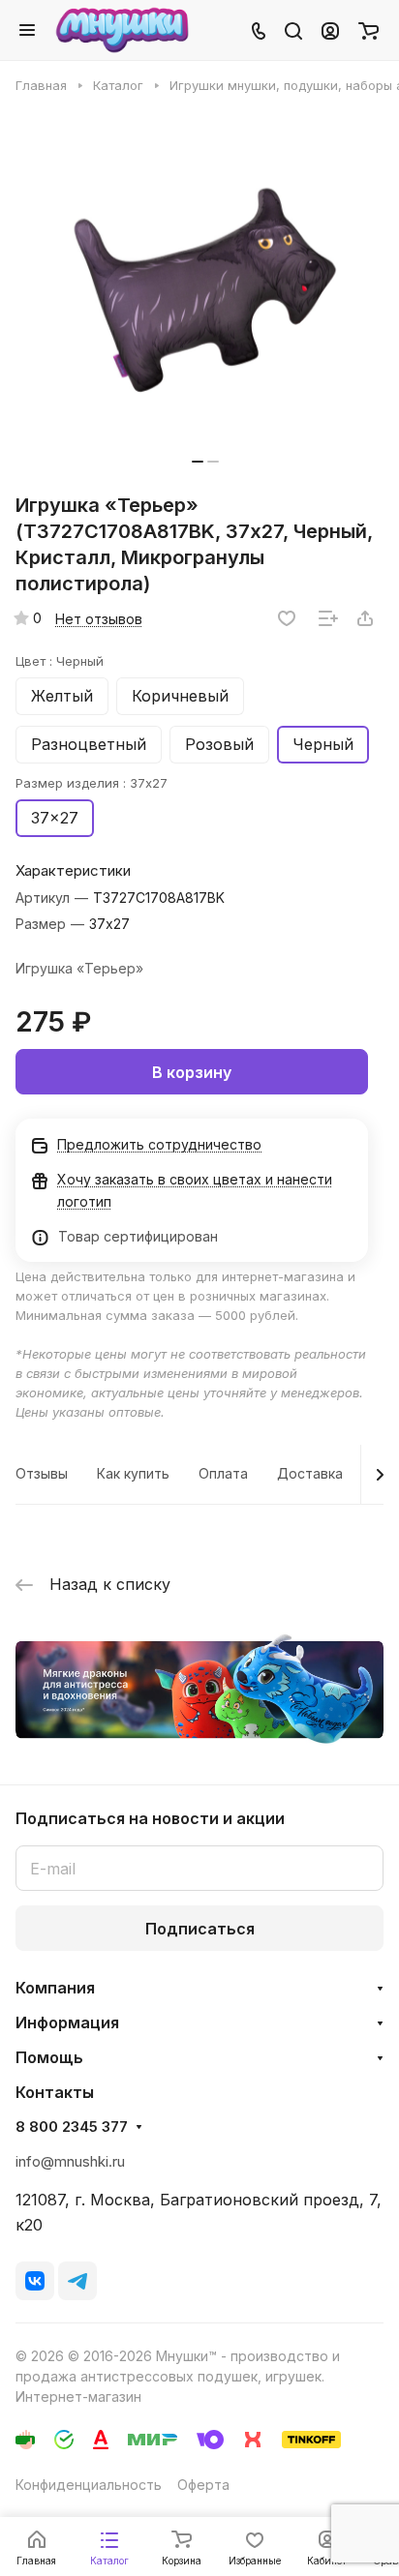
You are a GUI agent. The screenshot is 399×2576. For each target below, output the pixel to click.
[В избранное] (287, 618)
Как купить (133, 1473)
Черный (323, 744)
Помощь (49, 2057)
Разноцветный (89, 744)
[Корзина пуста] (368, 30)
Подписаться (200, 1929)
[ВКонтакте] (35, 2281)
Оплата (223, 1473)
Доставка (310, 1473)
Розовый (219, 744)
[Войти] (330, 30)
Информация (67, 2022)
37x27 (55, 818)
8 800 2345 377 (72, 2127)
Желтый (62, 696)
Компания (55, 1988)
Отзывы (42, 1473)
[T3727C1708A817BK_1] (205, 290)
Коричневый (180, 696)
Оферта (203, 2485)
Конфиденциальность (89, 2485)
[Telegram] (77, 2281)
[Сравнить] (328, 618)
